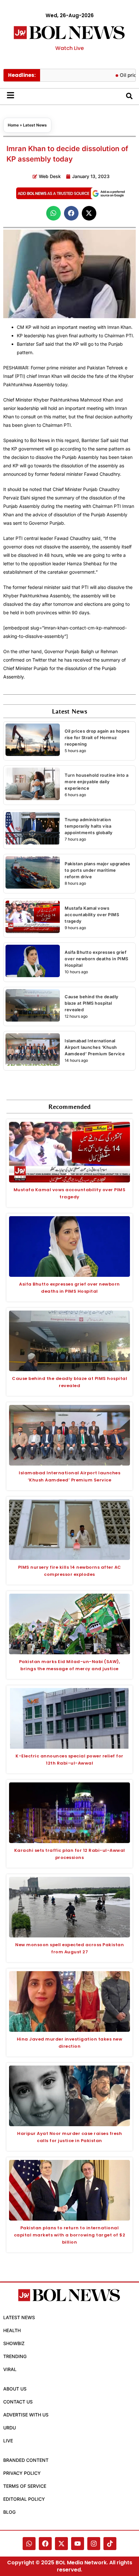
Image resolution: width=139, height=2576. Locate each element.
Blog (9, 2512)
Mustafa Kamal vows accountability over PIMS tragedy (92, 915)
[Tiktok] (110, 2544)
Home (13, 125)
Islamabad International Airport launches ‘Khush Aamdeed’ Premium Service (95, 1047)
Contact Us (18, 2402)
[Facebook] (45, 2544)
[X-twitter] (61, 2544)
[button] (53, 213)
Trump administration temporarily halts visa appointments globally (89, 826)
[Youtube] (78, 2544)
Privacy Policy (22, 2473)
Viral (10, 2369)
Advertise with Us (26, 2415)
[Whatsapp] (29, 2544)
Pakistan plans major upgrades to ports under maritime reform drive (97, 870)
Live (8, 2441)
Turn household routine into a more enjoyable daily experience (97, 782)
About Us (15, 2389)
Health (12, 2330)
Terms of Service (25, 2486)
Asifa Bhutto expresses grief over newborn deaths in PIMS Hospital (96, 959)
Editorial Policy (24, 2499)
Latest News (35, 125)
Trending (15, 2356)
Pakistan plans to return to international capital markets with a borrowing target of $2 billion (70, 2235)
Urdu (10, 2428)
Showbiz (14, 2343)
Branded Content (26, 2460)
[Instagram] (94, 2544)
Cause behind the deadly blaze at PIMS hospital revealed (92, 1003)
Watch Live (69, 48)
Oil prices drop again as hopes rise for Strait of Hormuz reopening (97, 737)
